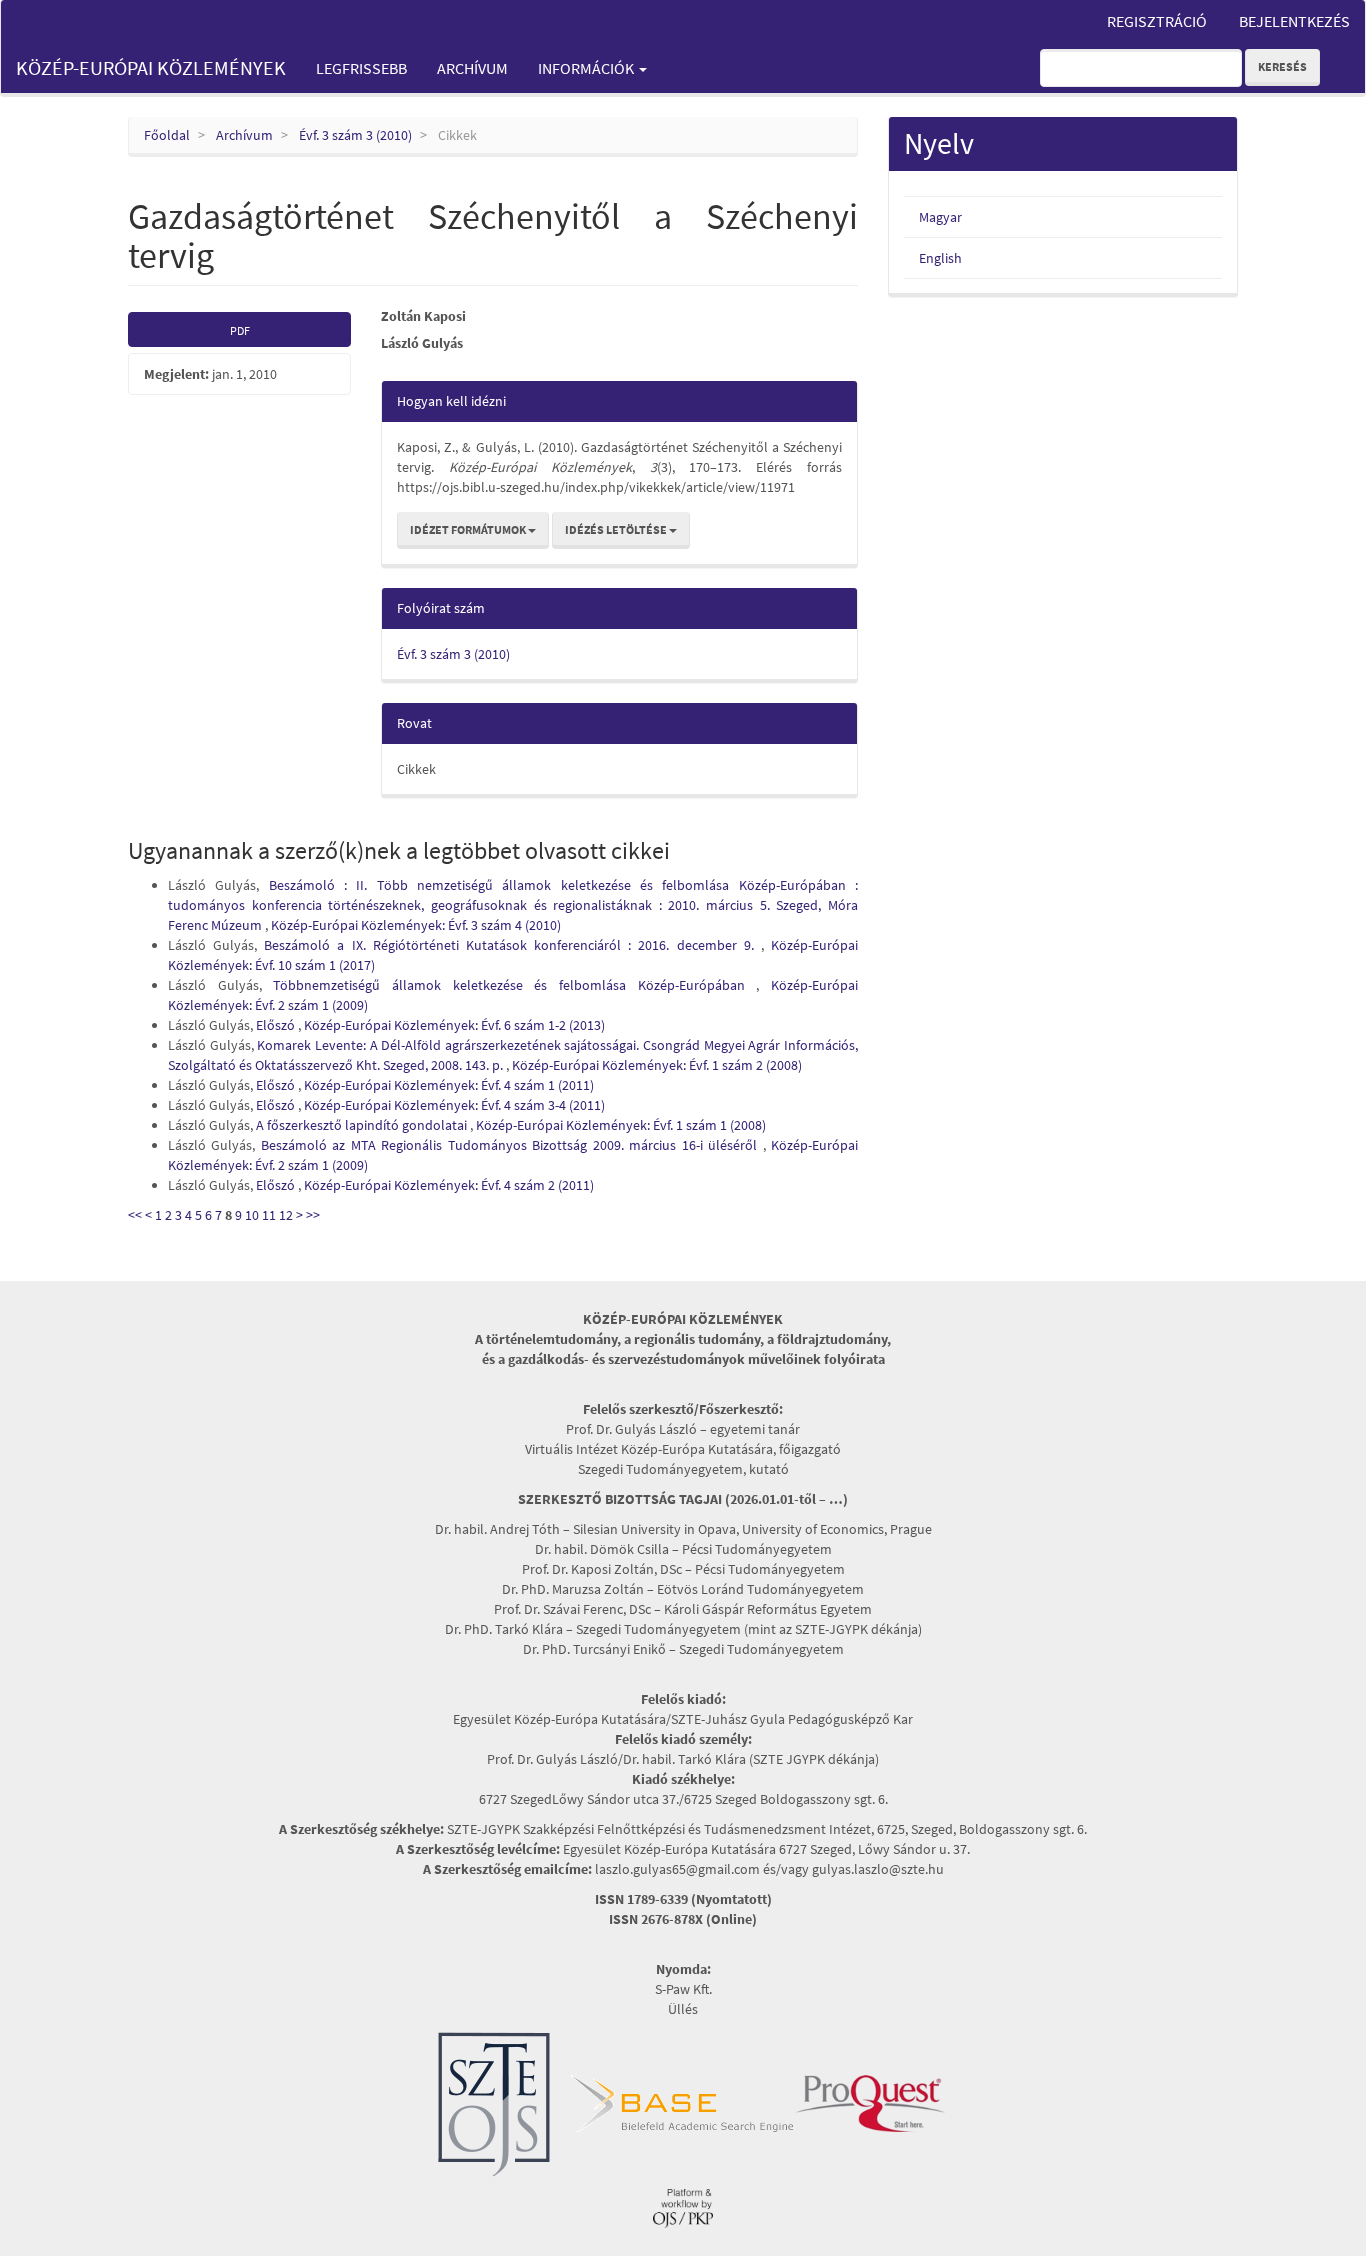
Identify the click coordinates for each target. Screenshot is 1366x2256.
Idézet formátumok (469, 529)
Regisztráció (1157, 21)
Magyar (940, 217)
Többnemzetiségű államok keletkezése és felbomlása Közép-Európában (514, 985)
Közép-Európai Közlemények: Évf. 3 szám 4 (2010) (416, 925)
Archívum (472, 68)
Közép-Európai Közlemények (151, 67)
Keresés (1282, 66)
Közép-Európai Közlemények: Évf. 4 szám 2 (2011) (449, 1185)
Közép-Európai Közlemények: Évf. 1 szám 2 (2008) (657, 1065)
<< (135, 1215)
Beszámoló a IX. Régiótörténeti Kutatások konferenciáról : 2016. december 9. (512, 945)
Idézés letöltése (617, 529)
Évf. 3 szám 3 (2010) (355, 135)
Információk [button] (587, 68)
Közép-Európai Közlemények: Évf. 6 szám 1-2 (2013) (454, 1025)
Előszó (277, 1025)
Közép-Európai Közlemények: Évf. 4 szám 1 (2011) (449, 1085)
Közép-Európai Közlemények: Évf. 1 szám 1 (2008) (621, 1125)
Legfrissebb (361, 68)
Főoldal (167, 135)
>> (313, 1215)
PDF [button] (240, 330)
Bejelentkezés (1294, 21)
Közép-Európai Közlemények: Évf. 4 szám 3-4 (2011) (454, 1105)
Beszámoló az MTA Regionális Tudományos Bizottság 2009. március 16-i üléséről (512, 1145)
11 (269, 1215)
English (940, 258)
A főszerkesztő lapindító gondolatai (363, 1125)
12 (286, 1215)
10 (252, 1215)
